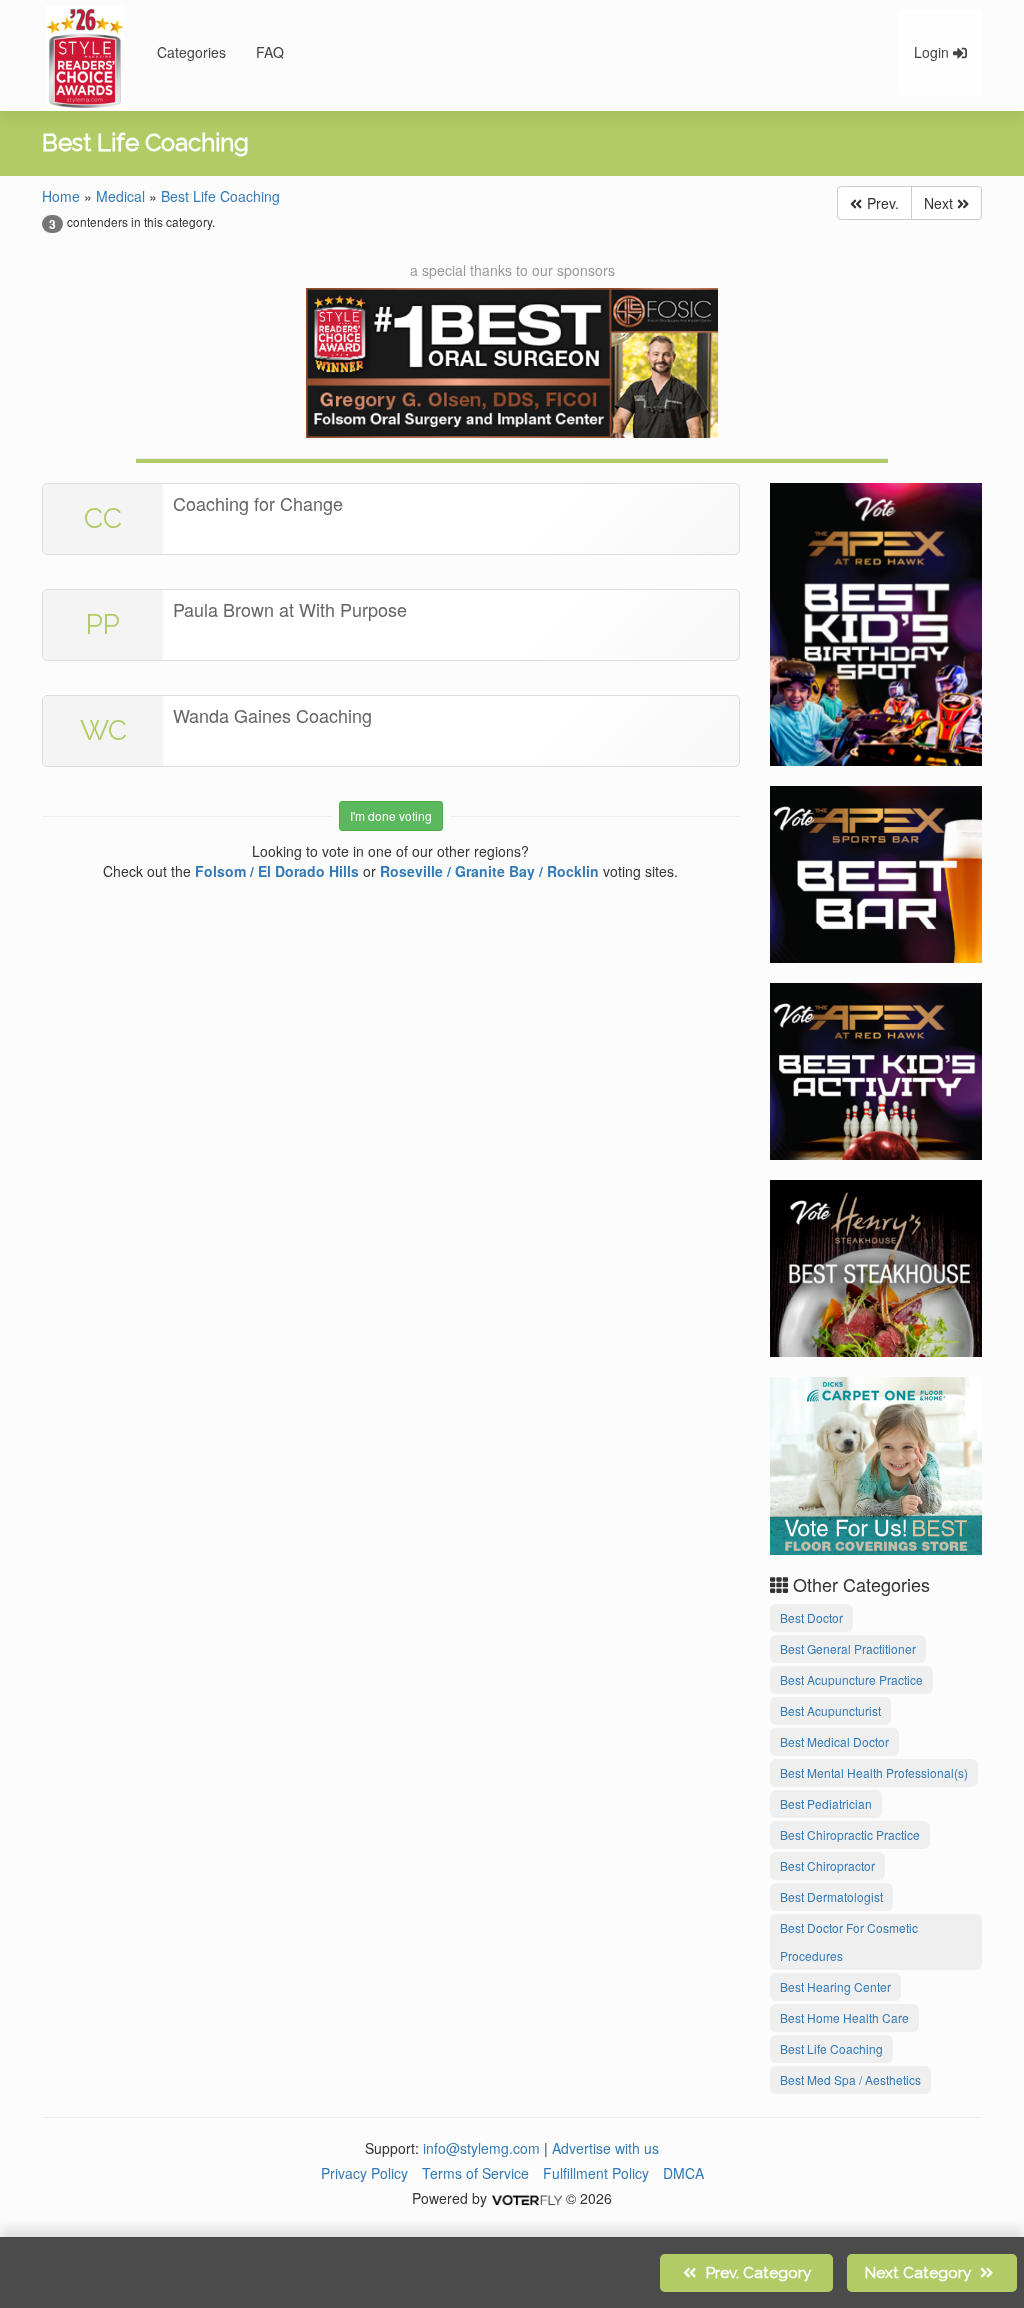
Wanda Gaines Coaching (272, 715)
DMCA (683, 2173)
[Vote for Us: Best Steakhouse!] (876, 1266)
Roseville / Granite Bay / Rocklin (489, 871)
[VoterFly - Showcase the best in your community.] (526, 2198)
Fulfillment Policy (596, 2173)
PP (103, 624)
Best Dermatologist (831, 1896)
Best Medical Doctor (834, 1741)
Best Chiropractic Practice (850, 1834)
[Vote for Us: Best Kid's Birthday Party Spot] (876, 622)
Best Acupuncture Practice (851, 1679)
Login (933, 52)
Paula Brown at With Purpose (290, 609)
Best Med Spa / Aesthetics (850, 2079)
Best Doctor (811, 1617)
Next (940, 203)
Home (61, 196)
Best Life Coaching (220, 196)
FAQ (270, 52)
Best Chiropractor (827, 1865)
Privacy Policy (364, 2173)
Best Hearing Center (835, 1986)
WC (103, 730)
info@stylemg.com (481, 2148)
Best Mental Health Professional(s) (874, 1772)
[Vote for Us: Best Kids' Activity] (876, 1069)
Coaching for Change (258, 503)
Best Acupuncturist (830, 1710)
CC (103, 518)
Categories (191, 52)
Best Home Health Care (844, 2017)
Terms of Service (475, 2173)
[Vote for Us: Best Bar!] (876, 872)
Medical (120, 196)
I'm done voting (391, 815)
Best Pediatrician (826, 1803)
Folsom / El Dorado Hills (277, 871)
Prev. (881, 203)
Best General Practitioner (848, 1648)
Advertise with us (605, 2148)
